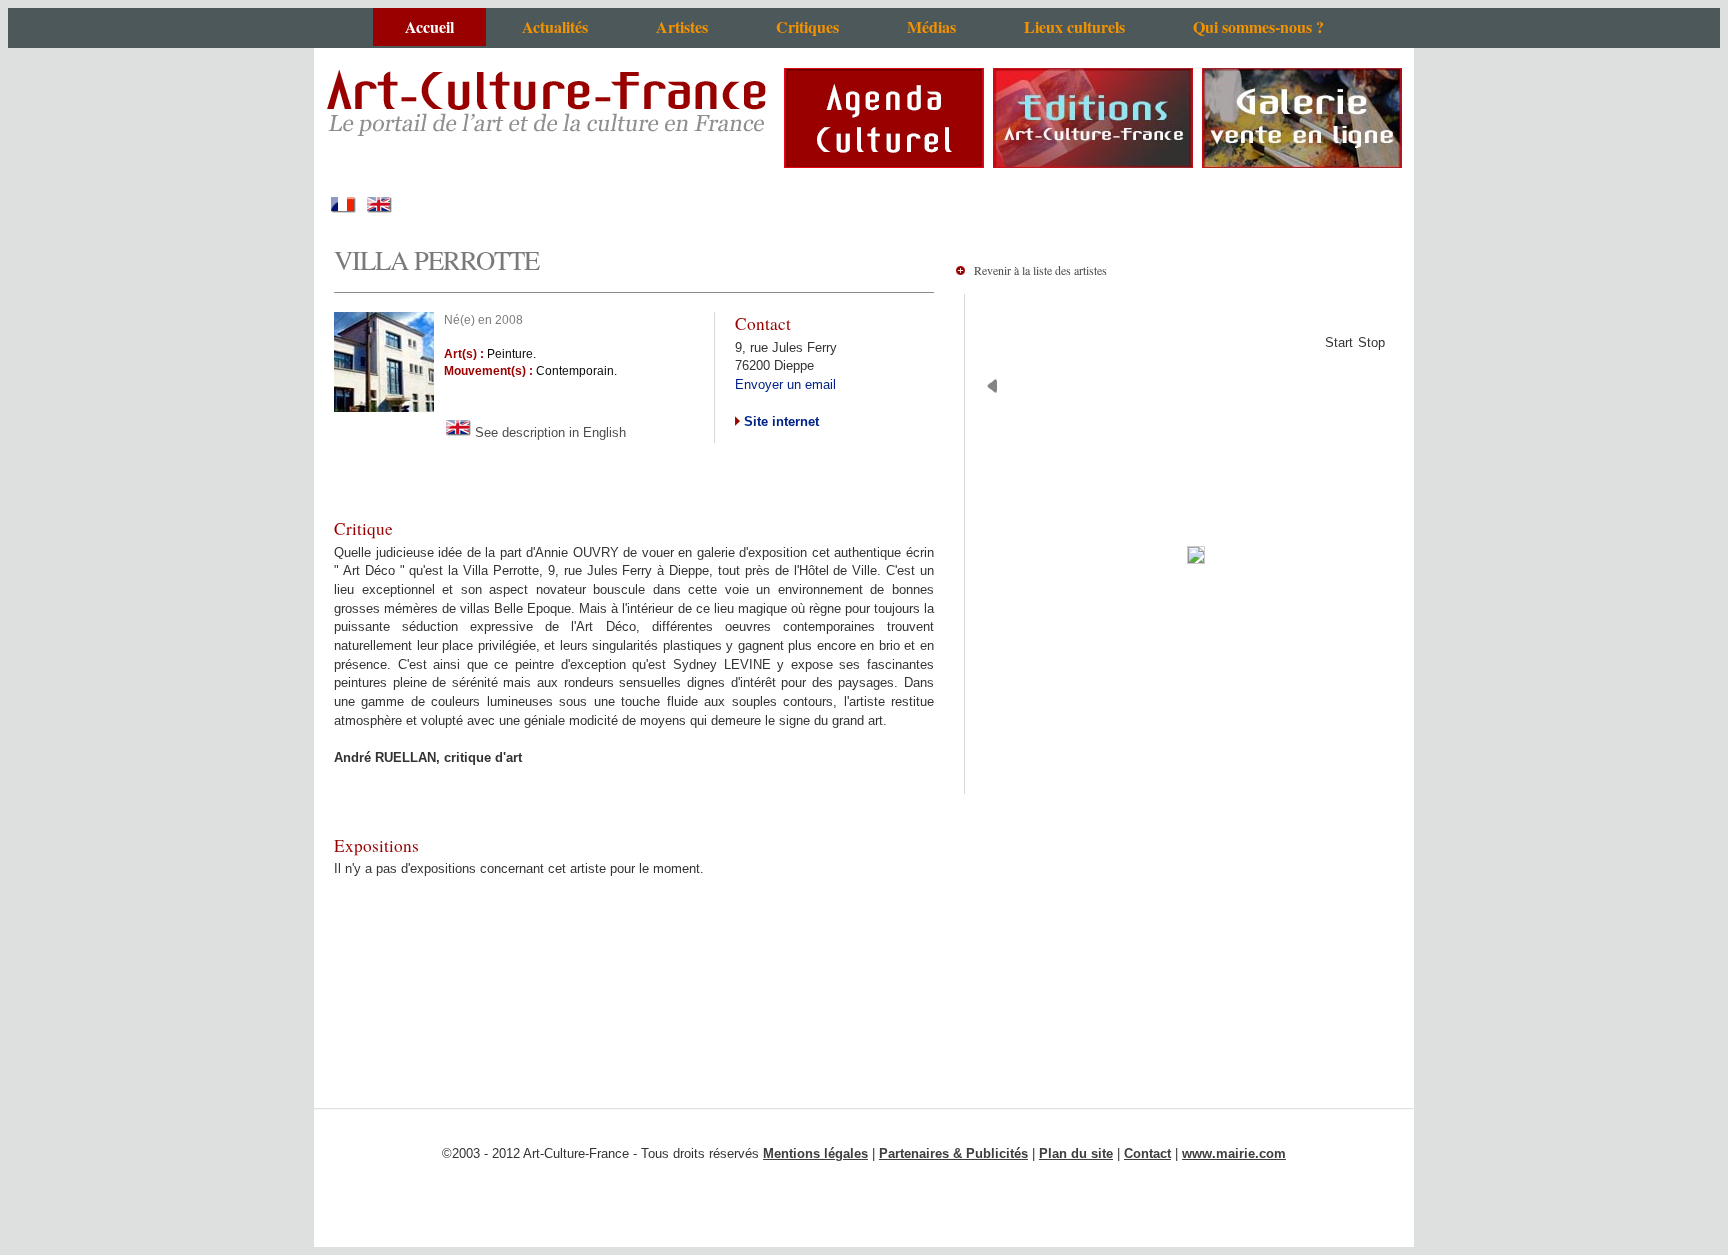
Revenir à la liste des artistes (1040, 270)
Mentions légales (815, 1153)
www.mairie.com (1234, 1153)
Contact (1147, 1153)
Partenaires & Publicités (953, 1153)
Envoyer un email (785, 384)
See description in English (548, 432)
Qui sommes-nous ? (1258, 26)
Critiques (807, 26)
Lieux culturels (1074, 26)
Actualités (555, 26)
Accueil (429, 26)
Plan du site (1076, 1153)
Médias (931, 26)
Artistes (682, 26)
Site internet (779, 421)
